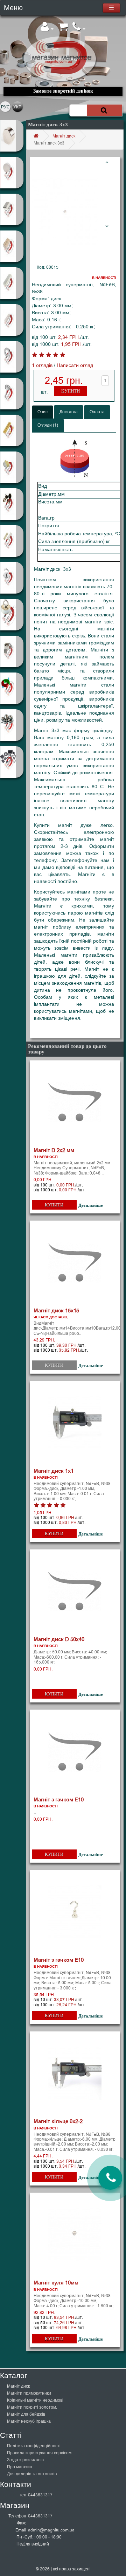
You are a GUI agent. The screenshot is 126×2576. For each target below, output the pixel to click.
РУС (5, 107)
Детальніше (91, 1205)
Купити (71, 391)
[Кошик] (63, 29)
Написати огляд (75, 365)
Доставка (69, 412)
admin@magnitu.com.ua (51, 2530)
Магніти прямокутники (29, 2393)
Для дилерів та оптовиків (32, 2474)
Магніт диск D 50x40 (59, 1639)
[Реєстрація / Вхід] (47, 29)
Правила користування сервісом (39, 2453)
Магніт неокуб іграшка (29, 2421)
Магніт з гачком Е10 (59, 1800)
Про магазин (20, 2467)
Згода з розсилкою (25, 2460)
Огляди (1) (48, 425)
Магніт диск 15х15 (56, 1311)
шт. (44, 392)
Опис (43, 412)
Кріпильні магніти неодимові (35, 2400)
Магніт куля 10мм (56, 2283)
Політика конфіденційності (34, 2446)
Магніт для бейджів (26, 2414)
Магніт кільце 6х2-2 (58, 2121)
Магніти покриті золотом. (32, 2407)
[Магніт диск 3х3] (65, 212)
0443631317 (40, 2495)
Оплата (97, 412)
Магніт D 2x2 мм (54, 1150)
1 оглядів (42, 365)
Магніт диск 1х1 (54, 1471)
